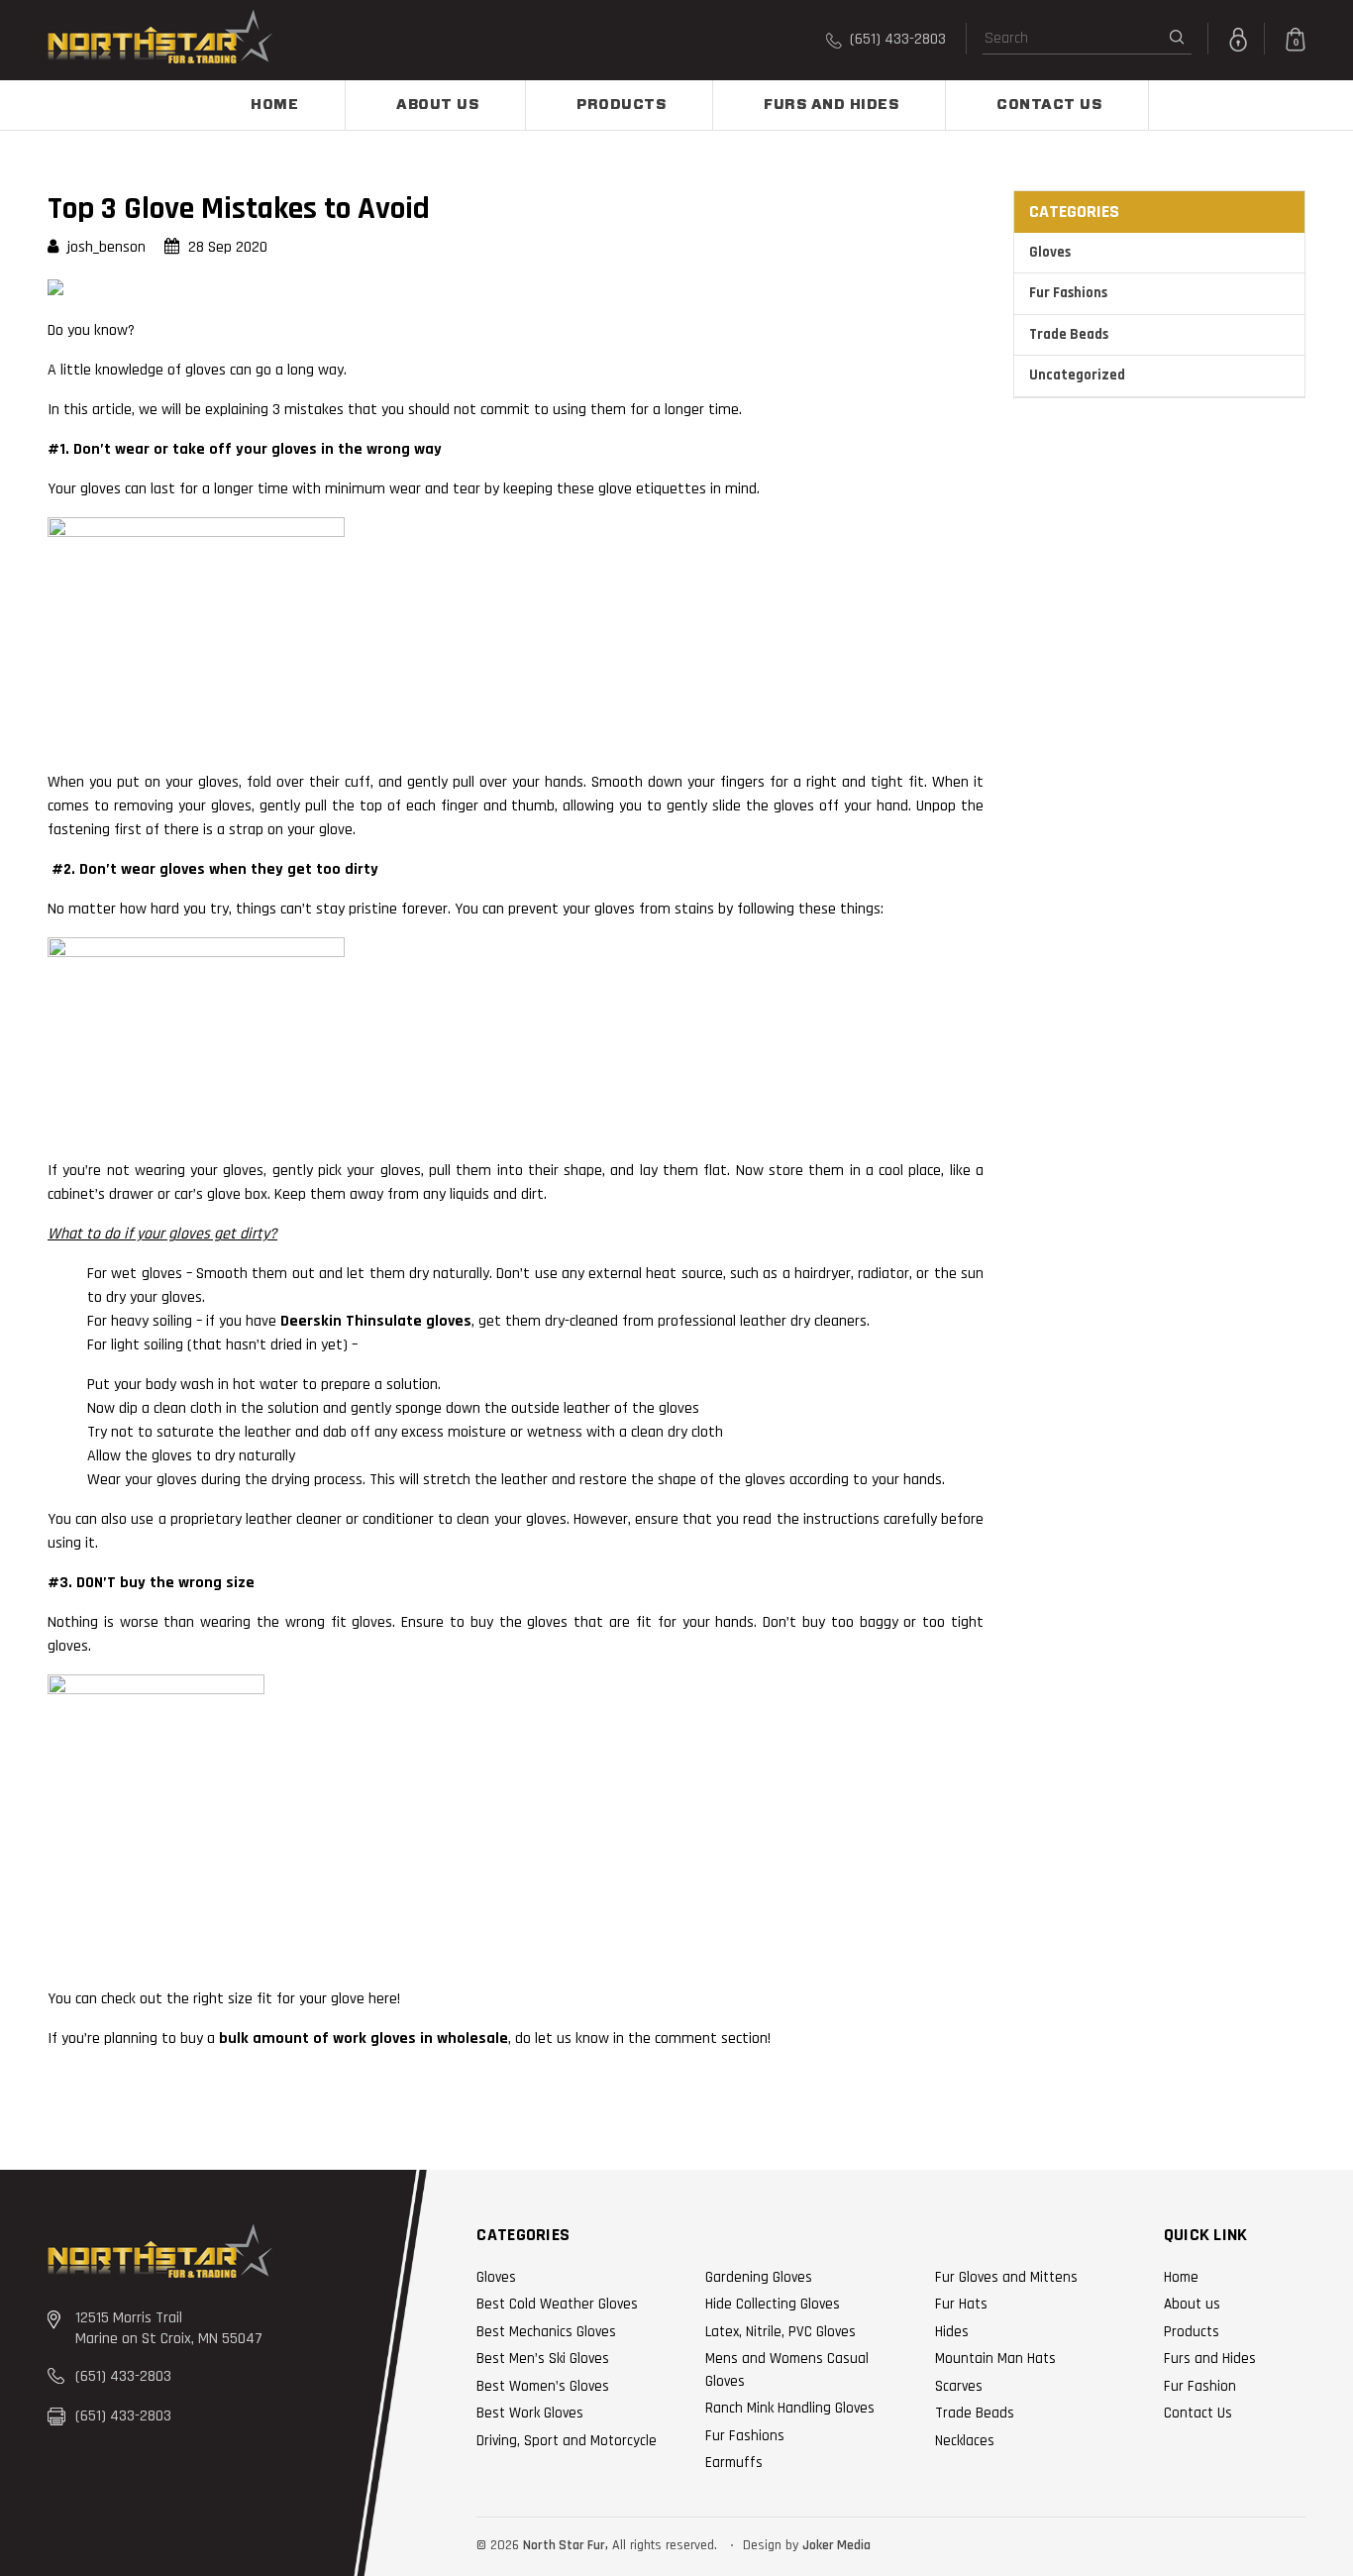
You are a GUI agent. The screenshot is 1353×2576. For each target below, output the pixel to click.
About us (437, 105)
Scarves (959, 2386)
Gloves (1050, 252)
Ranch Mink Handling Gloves (790, 2408)
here (383, 1999)
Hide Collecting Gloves (773, 2304)
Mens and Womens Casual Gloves (787, 2370)
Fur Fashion (1200, 2386)
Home (274, 105)
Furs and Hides (831, 105)
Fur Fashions (1068, 293)
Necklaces (965, 2441)
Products (621, 105)
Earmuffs (734, 2463)
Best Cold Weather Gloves (557, 2304)
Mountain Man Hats (995, 2359)
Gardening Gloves (759, 2277)
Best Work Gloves (530, 2413)
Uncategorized (1077, 375)
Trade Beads (1069, 334)
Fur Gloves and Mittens (1006, 2277)
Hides (952, 2332)
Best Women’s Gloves (543, 2386)
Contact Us (1049, 105)
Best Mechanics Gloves (546, 2332)
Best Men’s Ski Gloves (543, 2359)
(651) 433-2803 (896, 39)
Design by (771, 2545)
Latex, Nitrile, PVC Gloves (781, 2332)
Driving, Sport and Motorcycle (567, 2441)
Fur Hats (961, 2304)
